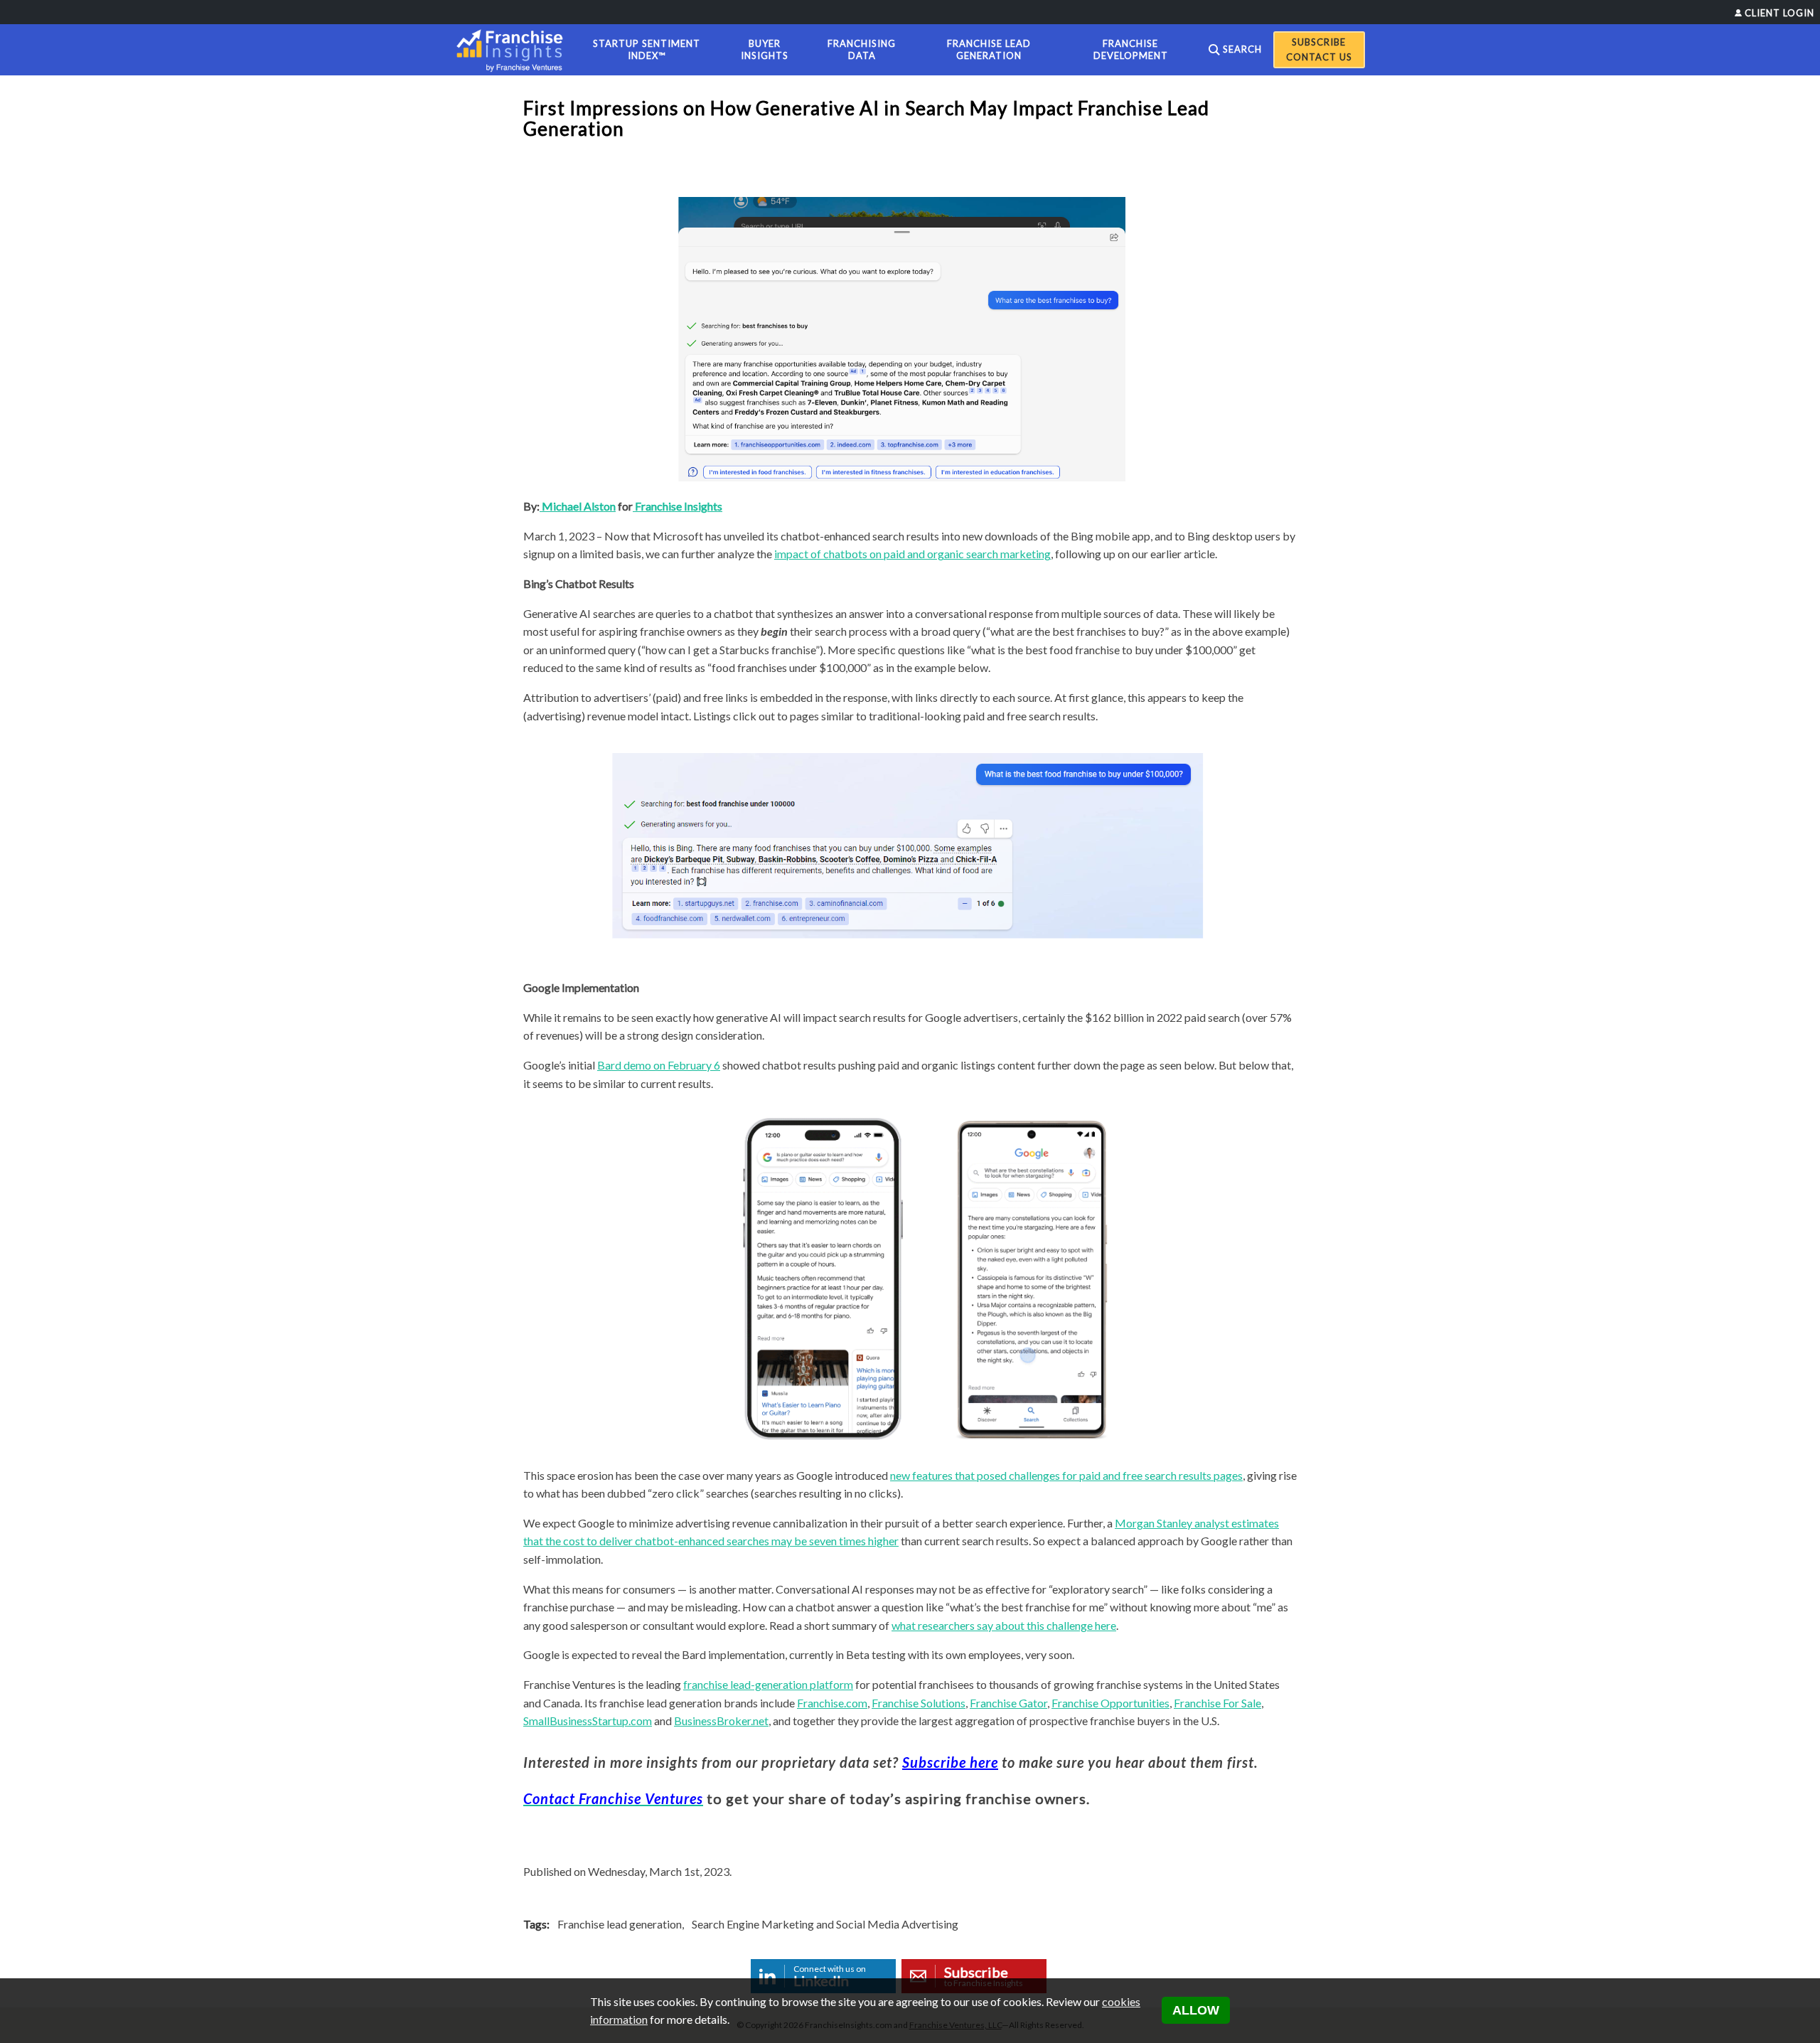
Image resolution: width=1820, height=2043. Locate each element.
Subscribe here (950, 1762)
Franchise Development (1131, 49)
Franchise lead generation (620, 1924)
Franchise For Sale (1217, 1703)
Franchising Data (862, 49)
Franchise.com (832, 1703)
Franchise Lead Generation (989, 49)
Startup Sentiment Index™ (647, 49)
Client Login (1779, 13)
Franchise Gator (1008, 1703)
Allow (1196, 2010)
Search (1242, 49)
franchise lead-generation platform (768, 1684)
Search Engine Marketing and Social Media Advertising (825, 1924)
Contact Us (1319, 57)
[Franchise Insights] (514, 50)
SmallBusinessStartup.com (588, 1721)
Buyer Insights (765, 49)
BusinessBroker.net (721, 1721)
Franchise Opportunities (1110, 1703)
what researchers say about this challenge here (1004, 1625)
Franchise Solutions (919, 1703)
